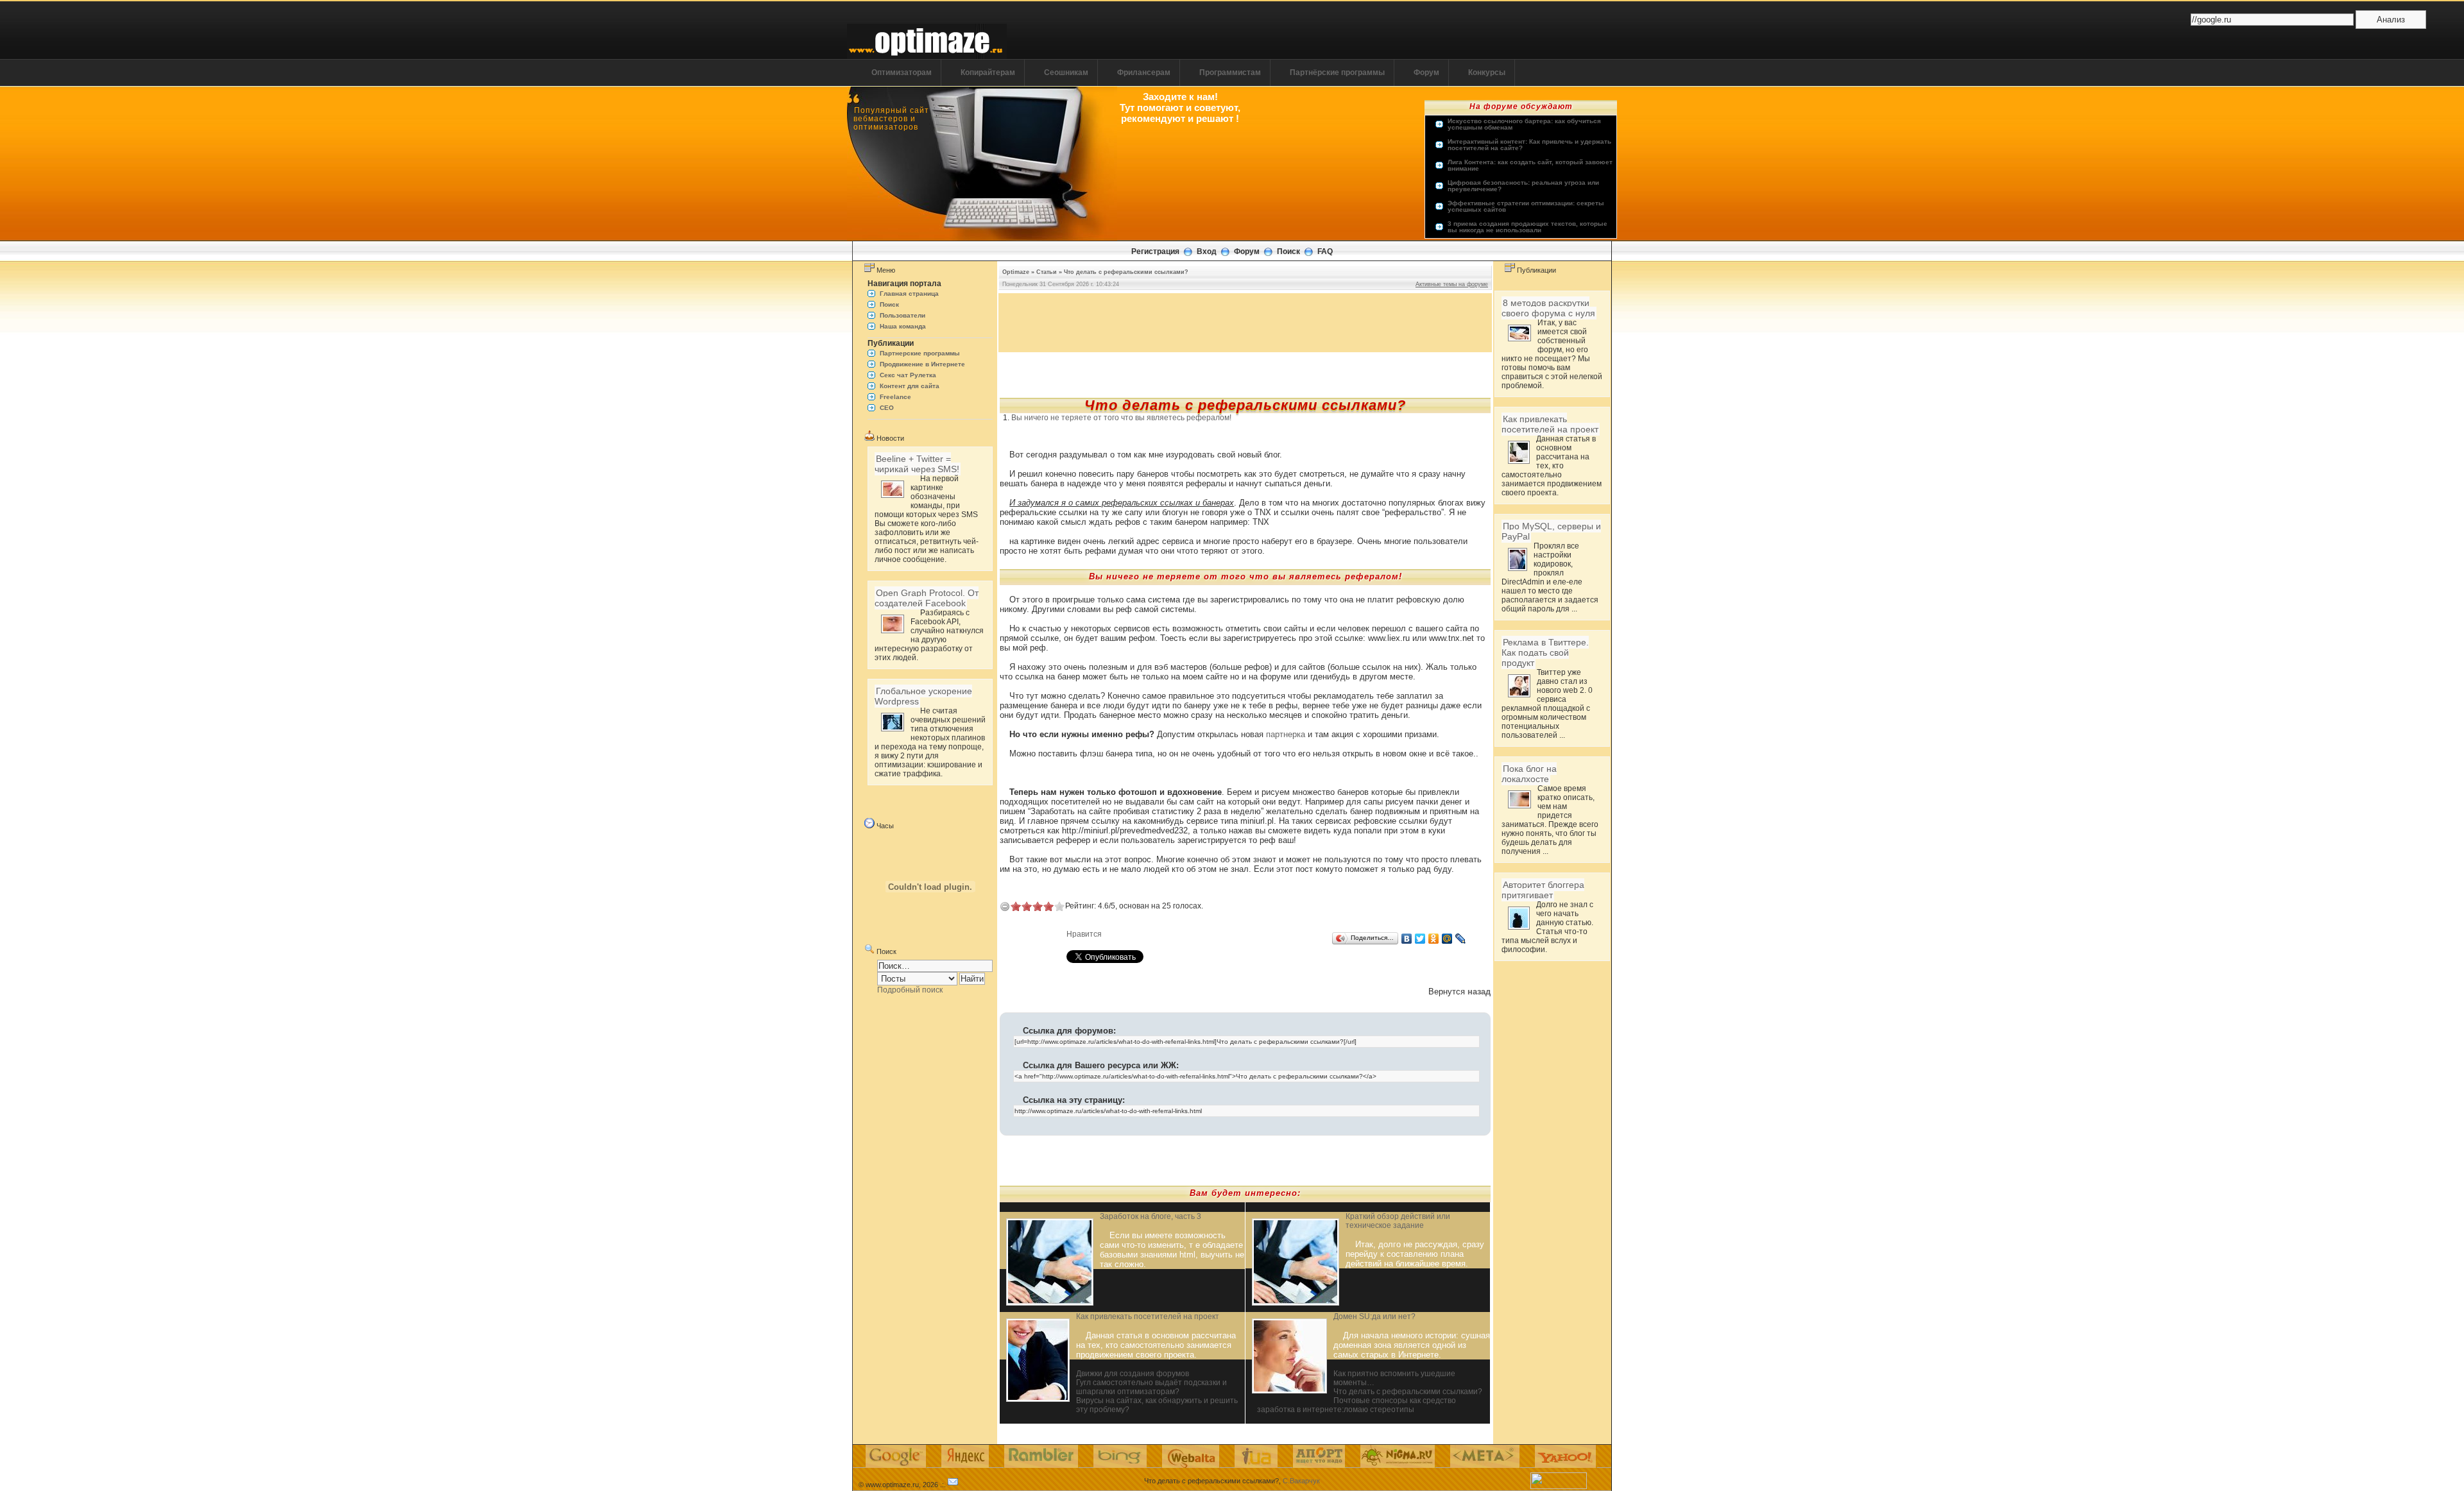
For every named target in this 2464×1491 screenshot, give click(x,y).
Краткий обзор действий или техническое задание (1398, 1221)
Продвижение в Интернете (922, 364)
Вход (1207, 251)
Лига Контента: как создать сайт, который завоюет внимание (1530, 166)
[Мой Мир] (1447, 939)
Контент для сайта (910, 386)
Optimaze (1016, 272)
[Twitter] (1420, 939)
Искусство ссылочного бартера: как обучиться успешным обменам (1524, 124)
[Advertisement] (1245, 322)
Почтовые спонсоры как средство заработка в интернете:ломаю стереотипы (1356, 1405)
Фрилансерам (1144, 72)
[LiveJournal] (1461, 939)
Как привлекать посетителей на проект (1148, 1316)
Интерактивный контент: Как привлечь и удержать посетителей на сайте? (1529, 145)
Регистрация (1155, 251)
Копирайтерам (988, 72)
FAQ (1325, 251)
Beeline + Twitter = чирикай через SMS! (917, 464)
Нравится (1084, 934)
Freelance (895, 397)
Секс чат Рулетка (908, 375)
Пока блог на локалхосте (1529, 774)
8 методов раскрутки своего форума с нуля (1548, 308)
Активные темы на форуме (1452, 284)
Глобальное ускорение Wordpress (923, 696)
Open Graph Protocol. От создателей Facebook (927, 598)
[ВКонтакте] (1407, 939)
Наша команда (903, 326)
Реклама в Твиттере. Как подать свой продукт (1545, 652)
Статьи (1047, 272)
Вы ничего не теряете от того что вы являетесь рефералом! (1121, 418)
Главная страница (909, 294)
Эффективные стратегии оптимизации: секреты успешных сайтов (1526, 207)
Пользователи (903, 315)
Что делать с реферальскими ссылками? (1408, 1392)
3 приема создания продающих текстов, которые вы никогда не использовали (1527, 227)
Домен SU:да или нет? (1374, 1316)
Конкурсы (1487, 72)
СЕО (887, 408)
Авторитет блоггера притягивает (1543, 890)
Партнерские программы (920, 353)
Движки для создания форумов (1133, 1374)
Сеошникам (1066, 72)
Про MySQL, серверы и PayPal (1551, 531)
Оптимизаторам (902, 72)
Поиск (1288, 251)
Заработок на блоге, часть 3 (1151, 1216)
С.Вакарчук (1301, 1481)
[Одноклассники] (1434, 939)
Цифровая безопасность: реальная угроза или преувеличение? (1523, 186)
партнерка (1286, 734)
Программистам (1230, 72)
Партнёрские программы (1337, 72)
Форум (1426, 72)
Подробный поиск (910, 990)
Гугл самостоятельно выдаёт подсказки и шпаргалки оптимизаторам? (1151, 1387)
